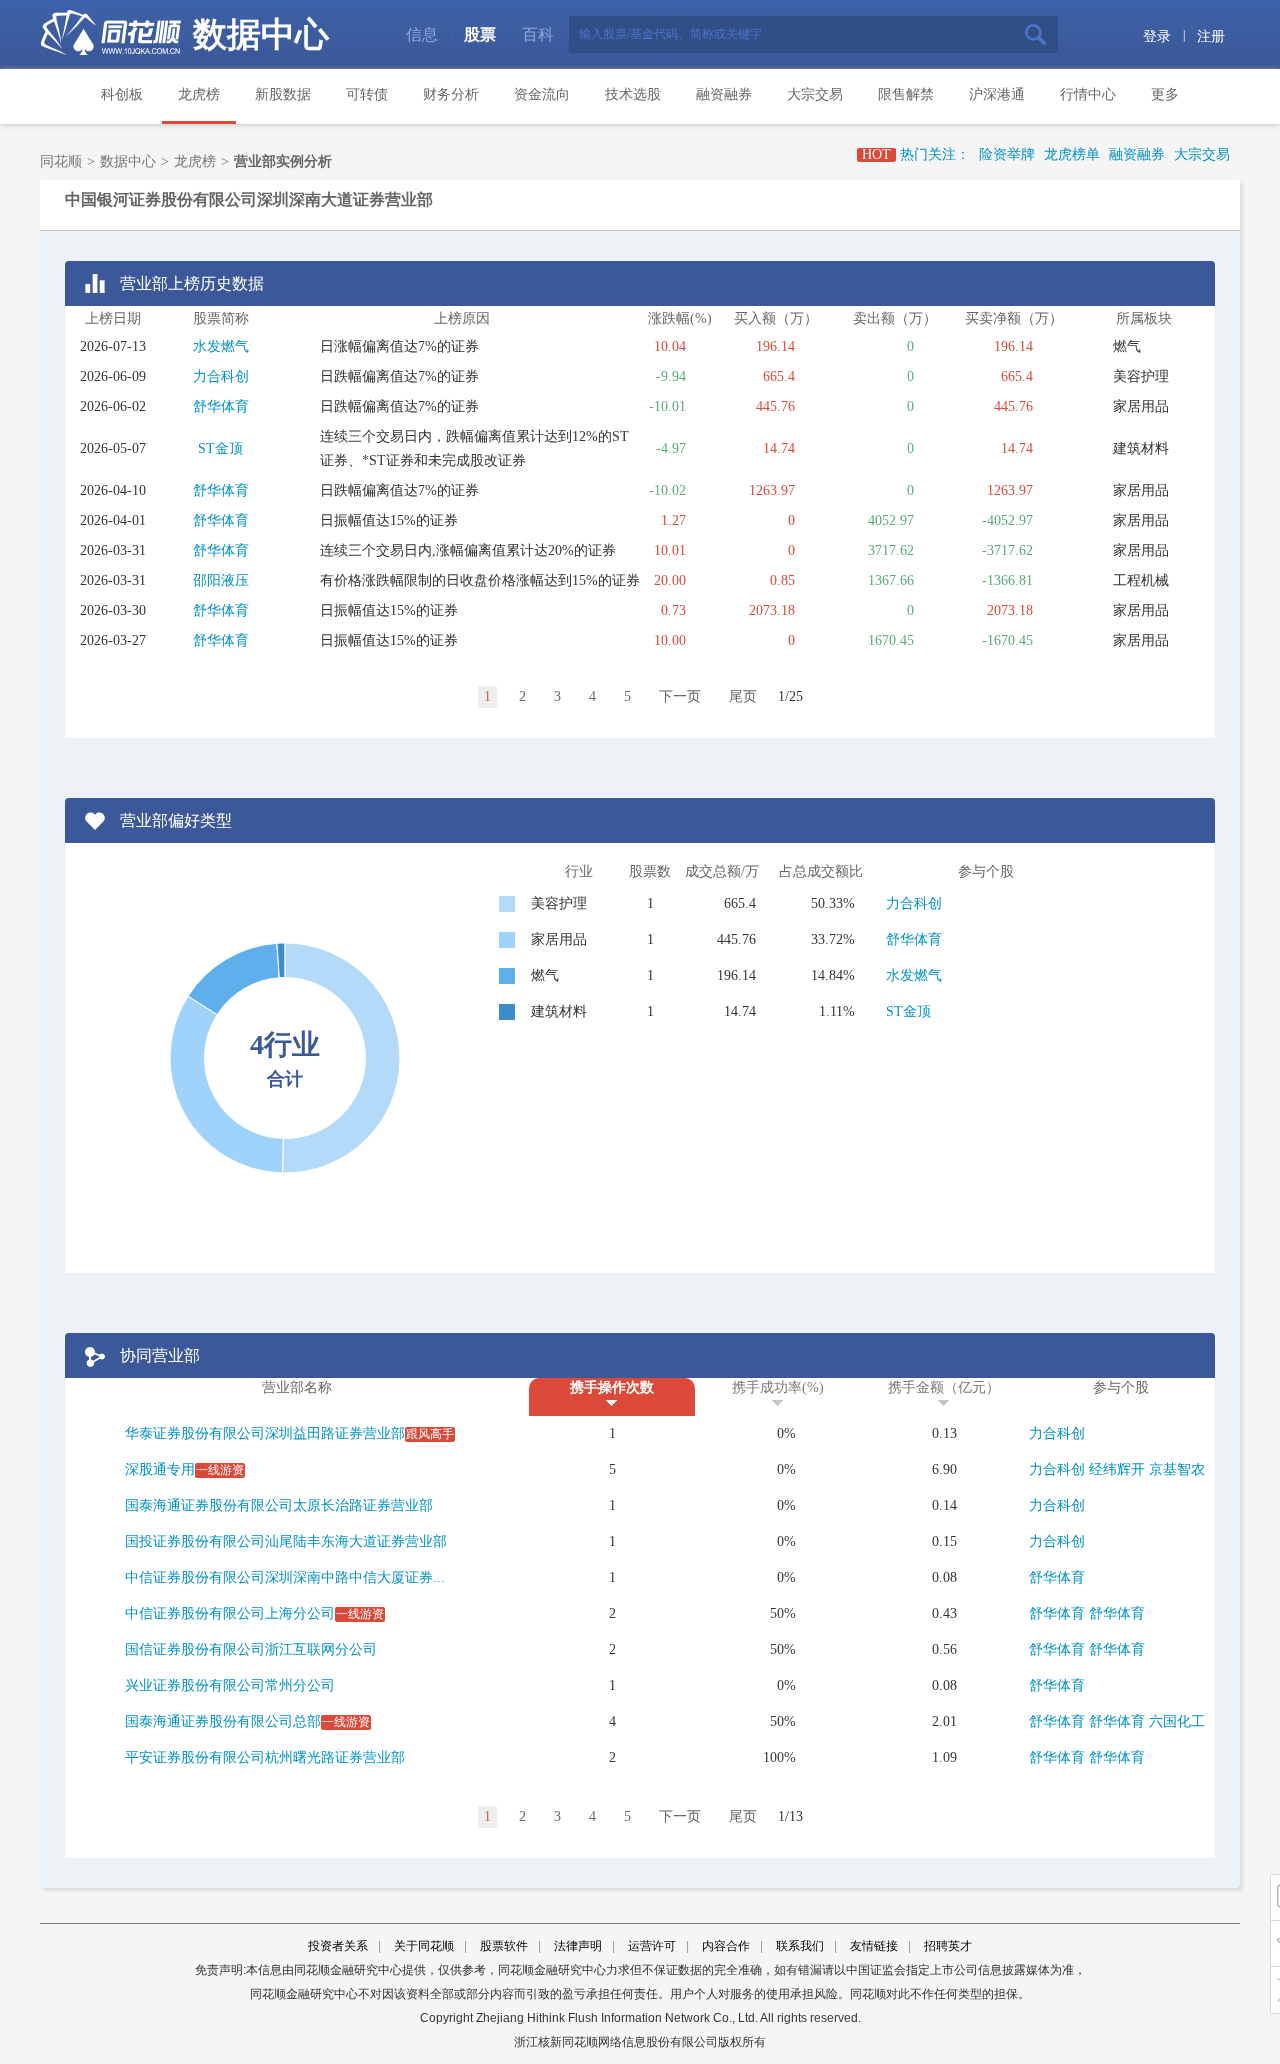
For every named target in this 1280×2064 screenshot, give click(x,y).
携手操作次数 (612, 1387)
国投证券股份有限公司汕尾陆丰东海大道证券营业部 (286, 1541)
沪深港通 (997, 94)
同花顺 (61, 161)
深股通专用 (160, 1469)
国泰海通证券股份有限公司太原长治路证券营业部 (279, 1505)
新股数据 (283, 94)
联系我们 (800, 1946)
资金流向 (542, 94)
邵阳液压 (221, 580)
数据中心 (261, 34)
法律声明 (578, 1946)
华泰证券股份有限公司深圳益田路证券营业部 (265, 1433)
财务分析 (451, 94)
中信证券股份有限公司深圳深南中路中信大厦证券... (285, 1577)
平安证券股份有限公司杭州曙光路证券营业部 (265, 1757)
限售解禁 (906, 94)
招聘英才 (948, 1946)
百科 (538, 34)
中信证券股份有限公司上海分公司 (230, 1613)
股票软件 (504, 1946)
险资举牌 (1007, 154)
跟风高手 (430, 1434)
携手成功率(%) (778, 1387)
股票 (480, 34)
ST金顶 (220, 448)
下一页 (680, 696)
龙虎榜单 (1072, 154)
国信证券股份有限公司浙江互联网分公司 (251, 1649)
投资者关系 (338, 1946)
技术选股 (633, 94)
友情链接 (874, 1946)
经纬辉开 (1117, 1469)
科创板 (122, 94)
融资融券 (724, 94)
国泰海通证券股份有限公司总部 (223, 1721)
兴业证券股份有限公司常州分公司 (230, 1685)
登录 (1157, 36)
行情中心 (1088, 94)
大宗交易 (815, 94)
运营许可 (652, 1946)
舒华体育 (221, 406)
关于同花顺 (424, 1946)
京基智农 (1177, 1469)
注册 (1211, 36)
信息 (422, 34)
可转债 (367, 94)
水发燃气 (221, 346)
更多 (1165, 94)
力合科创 (221, 376)
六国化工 (1177, 1721)
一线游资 (220, 1470)
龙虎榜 (199, 94)
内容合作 (726, 1946)
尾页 (743, 696)
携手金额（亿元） (944, 1387)
